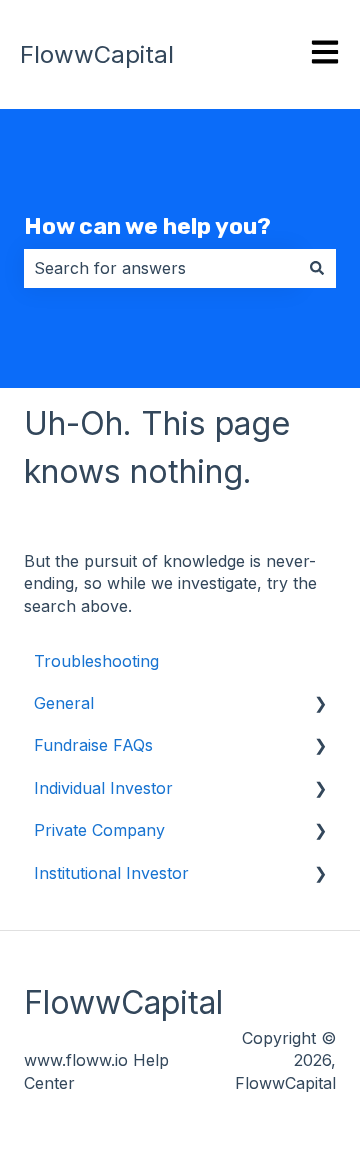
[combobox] (161, 268)
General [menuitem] (64, 703)
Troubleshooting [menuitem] (96, 661)
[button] (320, 704)
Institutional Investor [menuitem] (111, 873)
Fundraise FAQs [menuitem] (93, 745)
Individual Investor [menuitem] (103, 788)
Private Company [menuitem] (99, 830)
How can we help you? (147, 226)
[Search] (317, 268)
